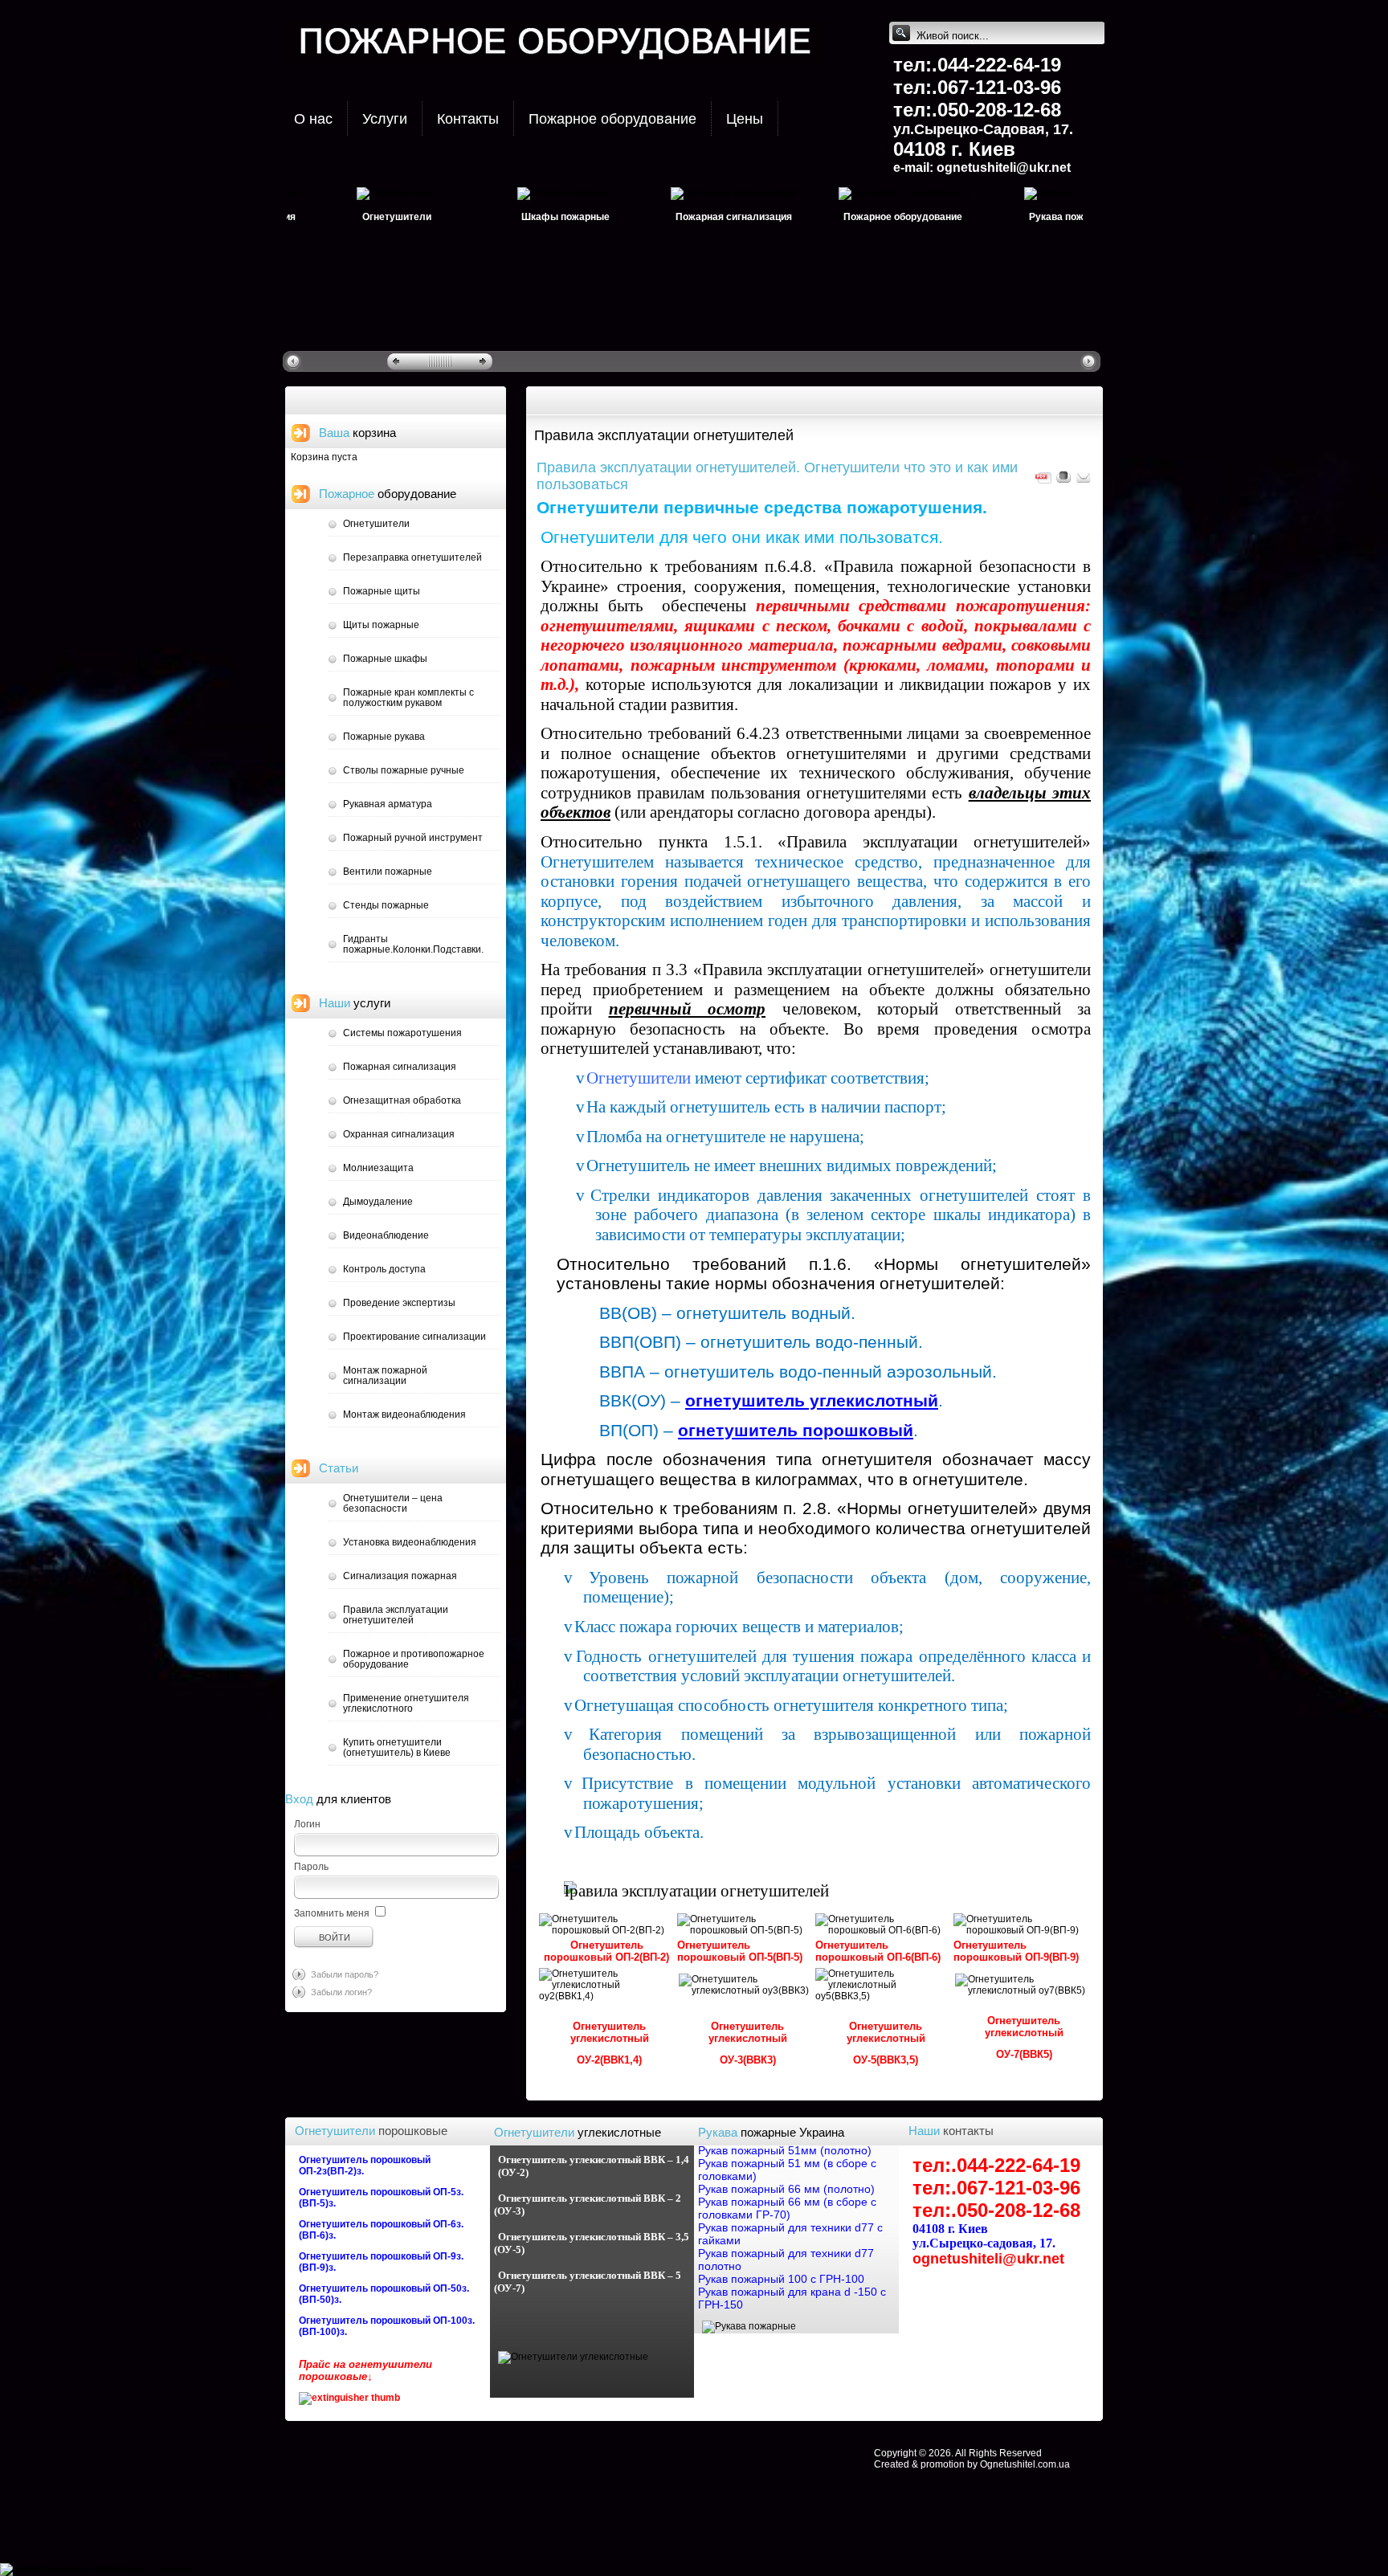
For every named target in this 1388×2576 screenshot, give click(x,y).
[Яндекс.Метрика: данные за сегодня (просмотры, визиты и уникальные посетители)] (44, 2570)
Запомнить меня (332, 1913)
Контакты (468, 119)
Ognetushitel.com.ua (1025, 2464)
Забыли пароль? (345, 1974)
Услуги (385, 119)
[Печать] (1063, 482)
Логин (307, 1824)
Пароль (311, 1867)
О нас (313, 119)
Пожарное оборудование (612, 119)
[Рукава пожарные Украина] (749, 2326)
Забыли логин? (341, 1992)
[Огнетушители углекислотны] (573, 2357)
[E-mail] (1084, 482)
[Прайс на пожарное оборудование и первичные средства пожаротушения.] (696, 1891)
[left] (295, 361)
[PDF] (1043, 482)
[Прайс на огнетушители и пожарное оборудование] (349, 2398)
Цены (745, 119)
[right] (1090, 361)
